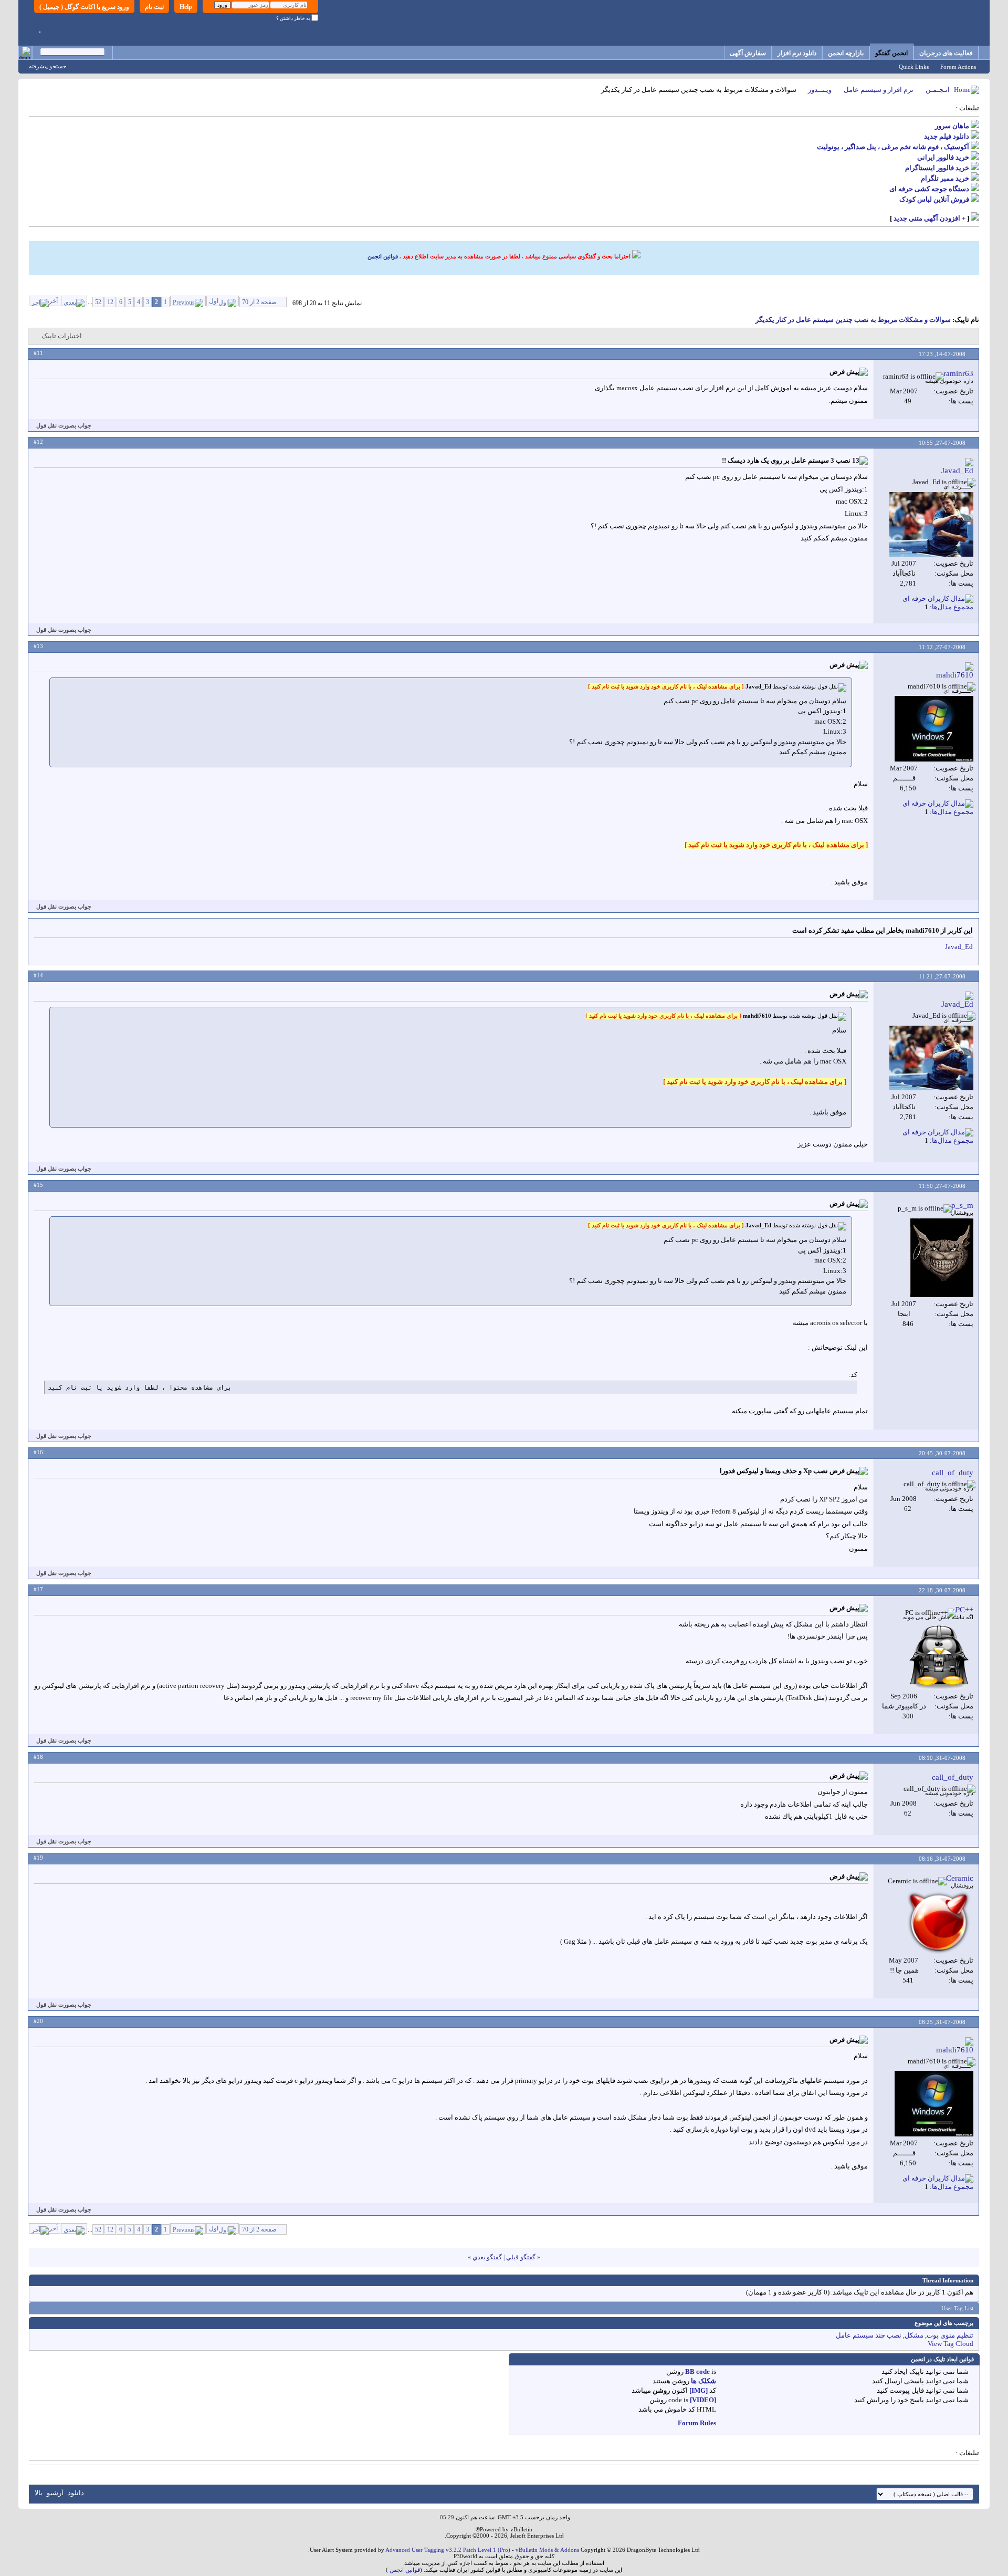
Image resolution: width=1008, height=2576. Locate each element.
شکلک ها (703, 2381)
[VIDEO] (703, 2400)
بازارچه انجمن (846, 53)
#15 (38, 1185)
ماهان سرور (952, 126)
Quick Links (914, 67)
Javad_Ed (959, 947)
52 (98, 302)
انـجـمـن (938, 90)
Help (186, 7)
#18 (38, 1757)
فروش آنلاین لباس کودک (934, 199)
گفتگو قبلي (521, 2257)
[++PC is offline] (940, 1656)
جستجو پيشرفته (48, 66)
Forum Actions (958, 67)
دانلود (76, 2493)
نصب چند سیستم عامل (869, 2335)
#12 (38, 442)
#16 (38, 1452)
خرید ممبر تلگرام (945, 178)
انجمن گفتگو (891, 53)
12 (110, 302)
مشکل (914, 2335)
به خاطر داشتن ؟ (294, 18)
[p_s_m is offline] (942, 1258)
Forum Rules (697, 2423)
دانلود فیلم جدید (947, 136)
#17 (38, 1589)
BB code (697, 2371)
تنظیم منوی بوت (950, 2335)
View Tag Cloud (951, 2344)
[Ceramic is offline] (939, 1922)
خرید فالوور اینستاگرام (937, 168)
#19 (38, 1858)
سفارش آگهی (748, 53)
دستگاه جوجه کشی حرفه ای (929, 189)
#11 (38, 353)
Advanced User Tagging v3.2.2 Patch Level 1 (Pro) (448, 2550)
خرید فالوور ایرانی (943, 157)
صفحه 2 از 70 (259, 302)
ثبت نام (154, 7)
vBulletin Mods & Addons (547, 2550)
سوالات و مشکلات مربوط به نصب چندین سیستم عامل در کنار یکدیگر (853, 320)
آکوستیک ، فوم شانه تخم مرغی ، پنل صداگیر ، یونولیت (893, 147)
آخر (53, 301)
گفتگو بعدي (487, 2257)
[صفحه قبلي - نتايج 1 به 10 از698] (188, 301)
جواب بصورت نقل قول (64, 425)
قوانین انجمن (383, 256)
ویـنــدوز (820, 90)
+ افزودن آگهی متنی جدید (930, 218)
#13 (38, 646)
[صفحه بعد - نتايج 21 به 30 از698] (74, 301)
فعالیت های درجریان (946, 53)
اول (214, 301)
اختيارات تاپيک (62, 336)
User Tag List (957, 2308)
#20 (38, 2021)
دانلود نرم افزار (797, 53)
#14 (38, 975)
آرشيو (55, 2493)
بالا (39, 2493)
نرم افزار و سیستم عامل (879, 90)
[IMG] (699, 2390)
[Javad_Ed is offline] (931, 524)
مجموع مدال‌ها (953, 607)
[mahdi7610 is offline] (934, 729)
